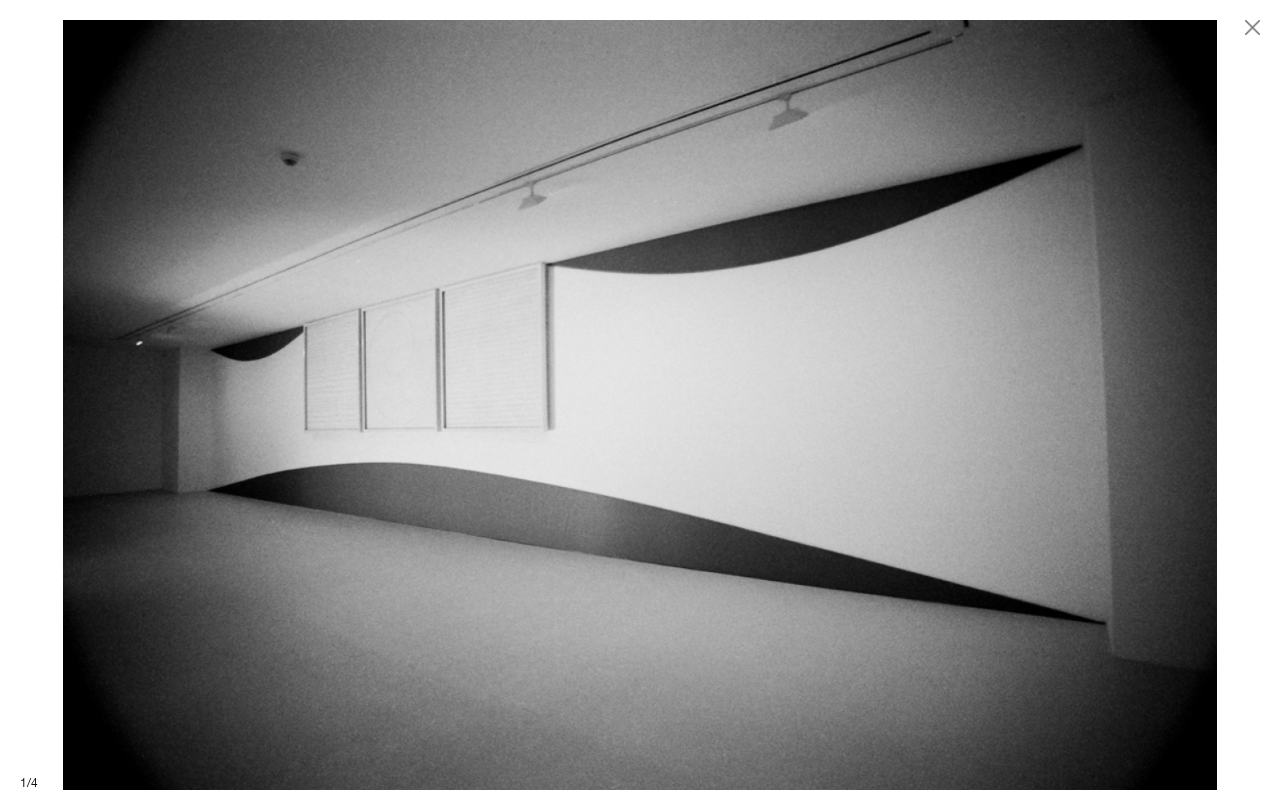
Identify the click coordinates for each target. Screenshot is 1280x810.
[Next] (960, 405)
